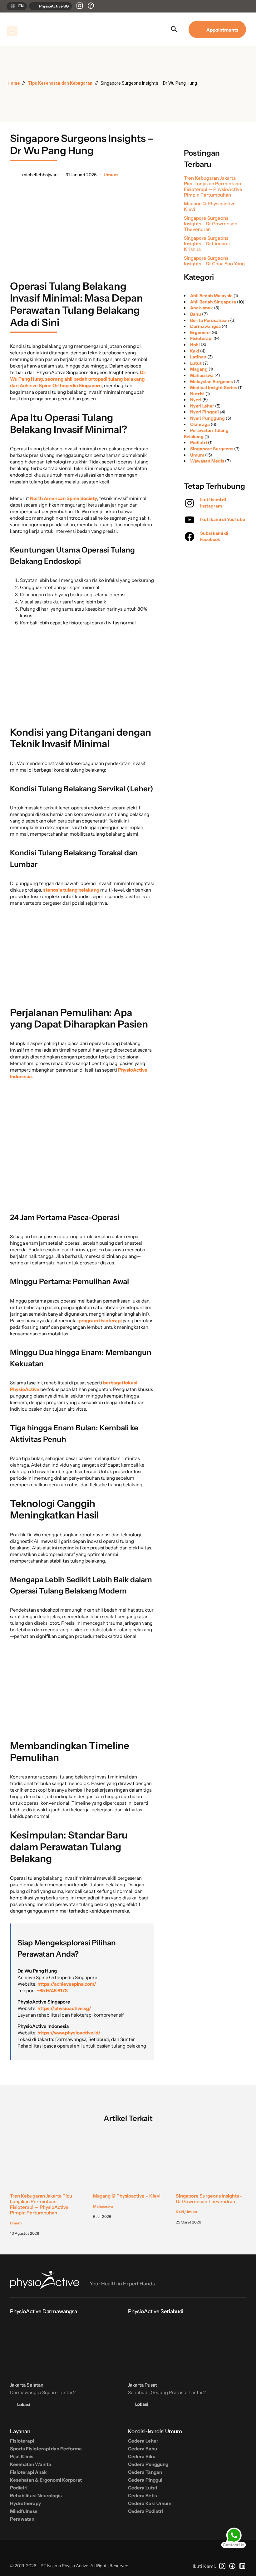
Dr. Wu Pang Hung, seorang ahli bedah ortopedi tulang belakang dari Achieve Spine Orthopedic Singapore (78, 379)
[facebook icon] (91, 6)
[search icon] (174, 29)
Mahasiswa (202, 375)
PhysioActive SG (54, 6)
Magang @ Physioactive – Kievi (212, 207)
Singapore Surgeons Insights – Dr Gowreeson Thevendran (211, 224)
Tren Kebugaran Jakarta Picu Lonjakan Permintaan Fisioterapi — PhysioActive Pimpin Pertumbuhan (213, 187)
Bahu (196, 314)
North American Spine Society (64, 498)
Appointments (221, 30)
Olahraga (200, 424)
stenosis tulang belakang (71, 890)
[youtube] (190, 520)
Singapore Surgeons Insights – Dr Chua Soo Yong (214, 261)
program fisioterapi (100, 1321)
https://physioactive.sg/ (64, 2008)
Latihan (198, 357)
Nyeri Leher (202, 406)
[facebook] (190, 537)
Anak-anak (202, 308)
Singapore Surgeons (212, 449)
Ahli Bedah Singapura (213, 302)
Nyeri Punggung (207, 418)
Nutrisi (197, 394)
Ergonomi (200, 333)
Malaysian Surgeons (212, 382)
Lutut (196, 363)
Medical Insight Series (214, 388)
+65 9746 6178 (52, 1991)
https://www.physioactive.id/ (69, 2033)
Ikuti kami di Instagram (213, 503)
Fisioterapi (201, 338)
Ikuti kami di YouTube (223, 519)
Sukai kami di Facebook (214, 536)
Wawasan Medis (207, 461)
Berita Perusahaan (210, 320)
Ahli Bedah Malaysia (211, 296)
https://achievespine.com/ (67, 1984)
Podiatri (199, 443)
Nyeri (196, 400)
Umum (111, 175)
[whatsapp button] (234, 2538)
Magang (199, 369)
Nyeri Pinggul (204, 412)
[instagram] (80, 6)
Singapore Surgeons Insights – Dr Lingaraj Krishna (207, 244)
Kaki (195, 351)
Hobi (195, 345)
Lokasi (23, 2404)
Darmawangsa (205, 326)
